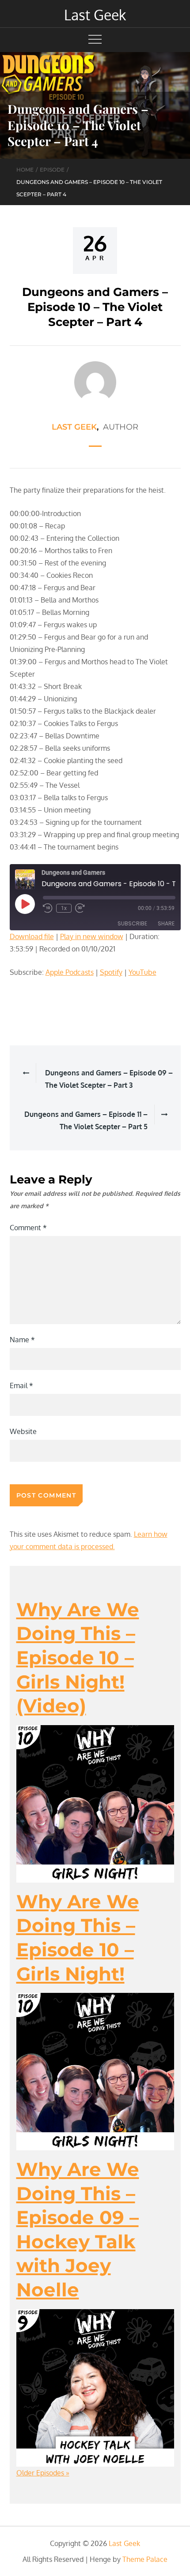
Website (23, 1431)
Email (21, 1385)
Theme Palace (145, 2559)
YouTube (142, 972)
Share (166, 923)
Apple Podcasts (70, 972)
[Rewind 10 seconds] (48, 908)
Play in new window (92, 936)
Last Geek (95, 15)
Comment (28, 1228)
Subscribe (132, 923)
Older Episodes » (43, 2473)
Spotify (111, 972)
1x (64, 908)
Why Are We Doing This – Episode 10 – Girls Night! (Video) (78, 1658)
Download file (32, 936)
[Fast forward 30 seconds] (80, 908)
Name (22, 1340)
